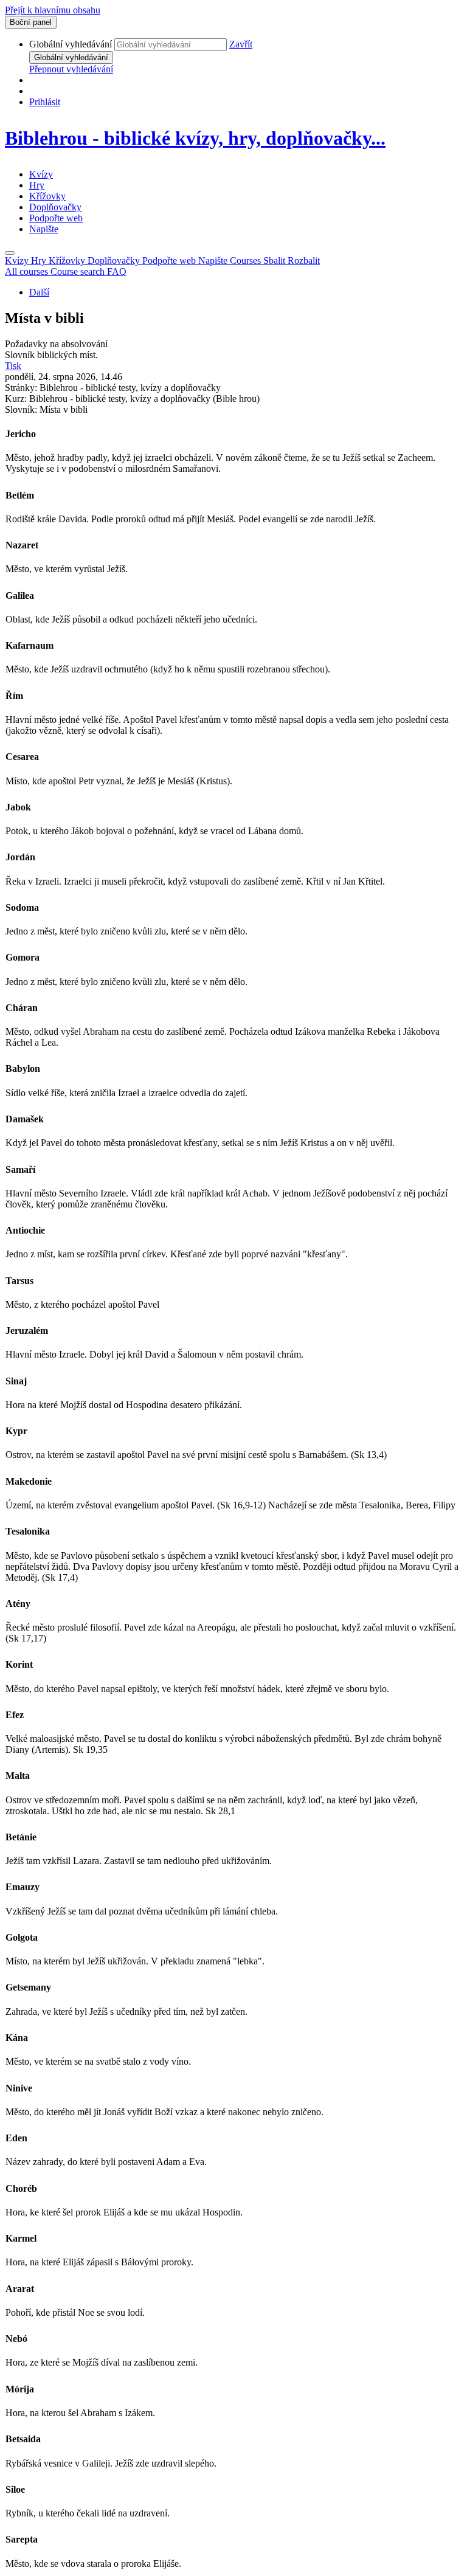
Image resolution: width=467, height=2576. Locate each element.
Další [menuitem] (39, 292)
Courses (275, 261)
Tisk (13, 366)
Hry (37, 185)
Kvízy (41, 174)
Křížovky (47, 196)
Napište (44, 229)
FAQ (117, 271)
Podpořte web (56, 218)
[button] (241, 44)
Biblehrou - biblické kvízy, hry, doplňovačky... (195, 138)
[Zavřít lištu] (10, 253)
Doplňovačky (55, 207)
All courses (28, 271)
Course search (79, 271)
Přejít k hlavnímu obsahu (53, 10)
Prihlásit (45, 102)
